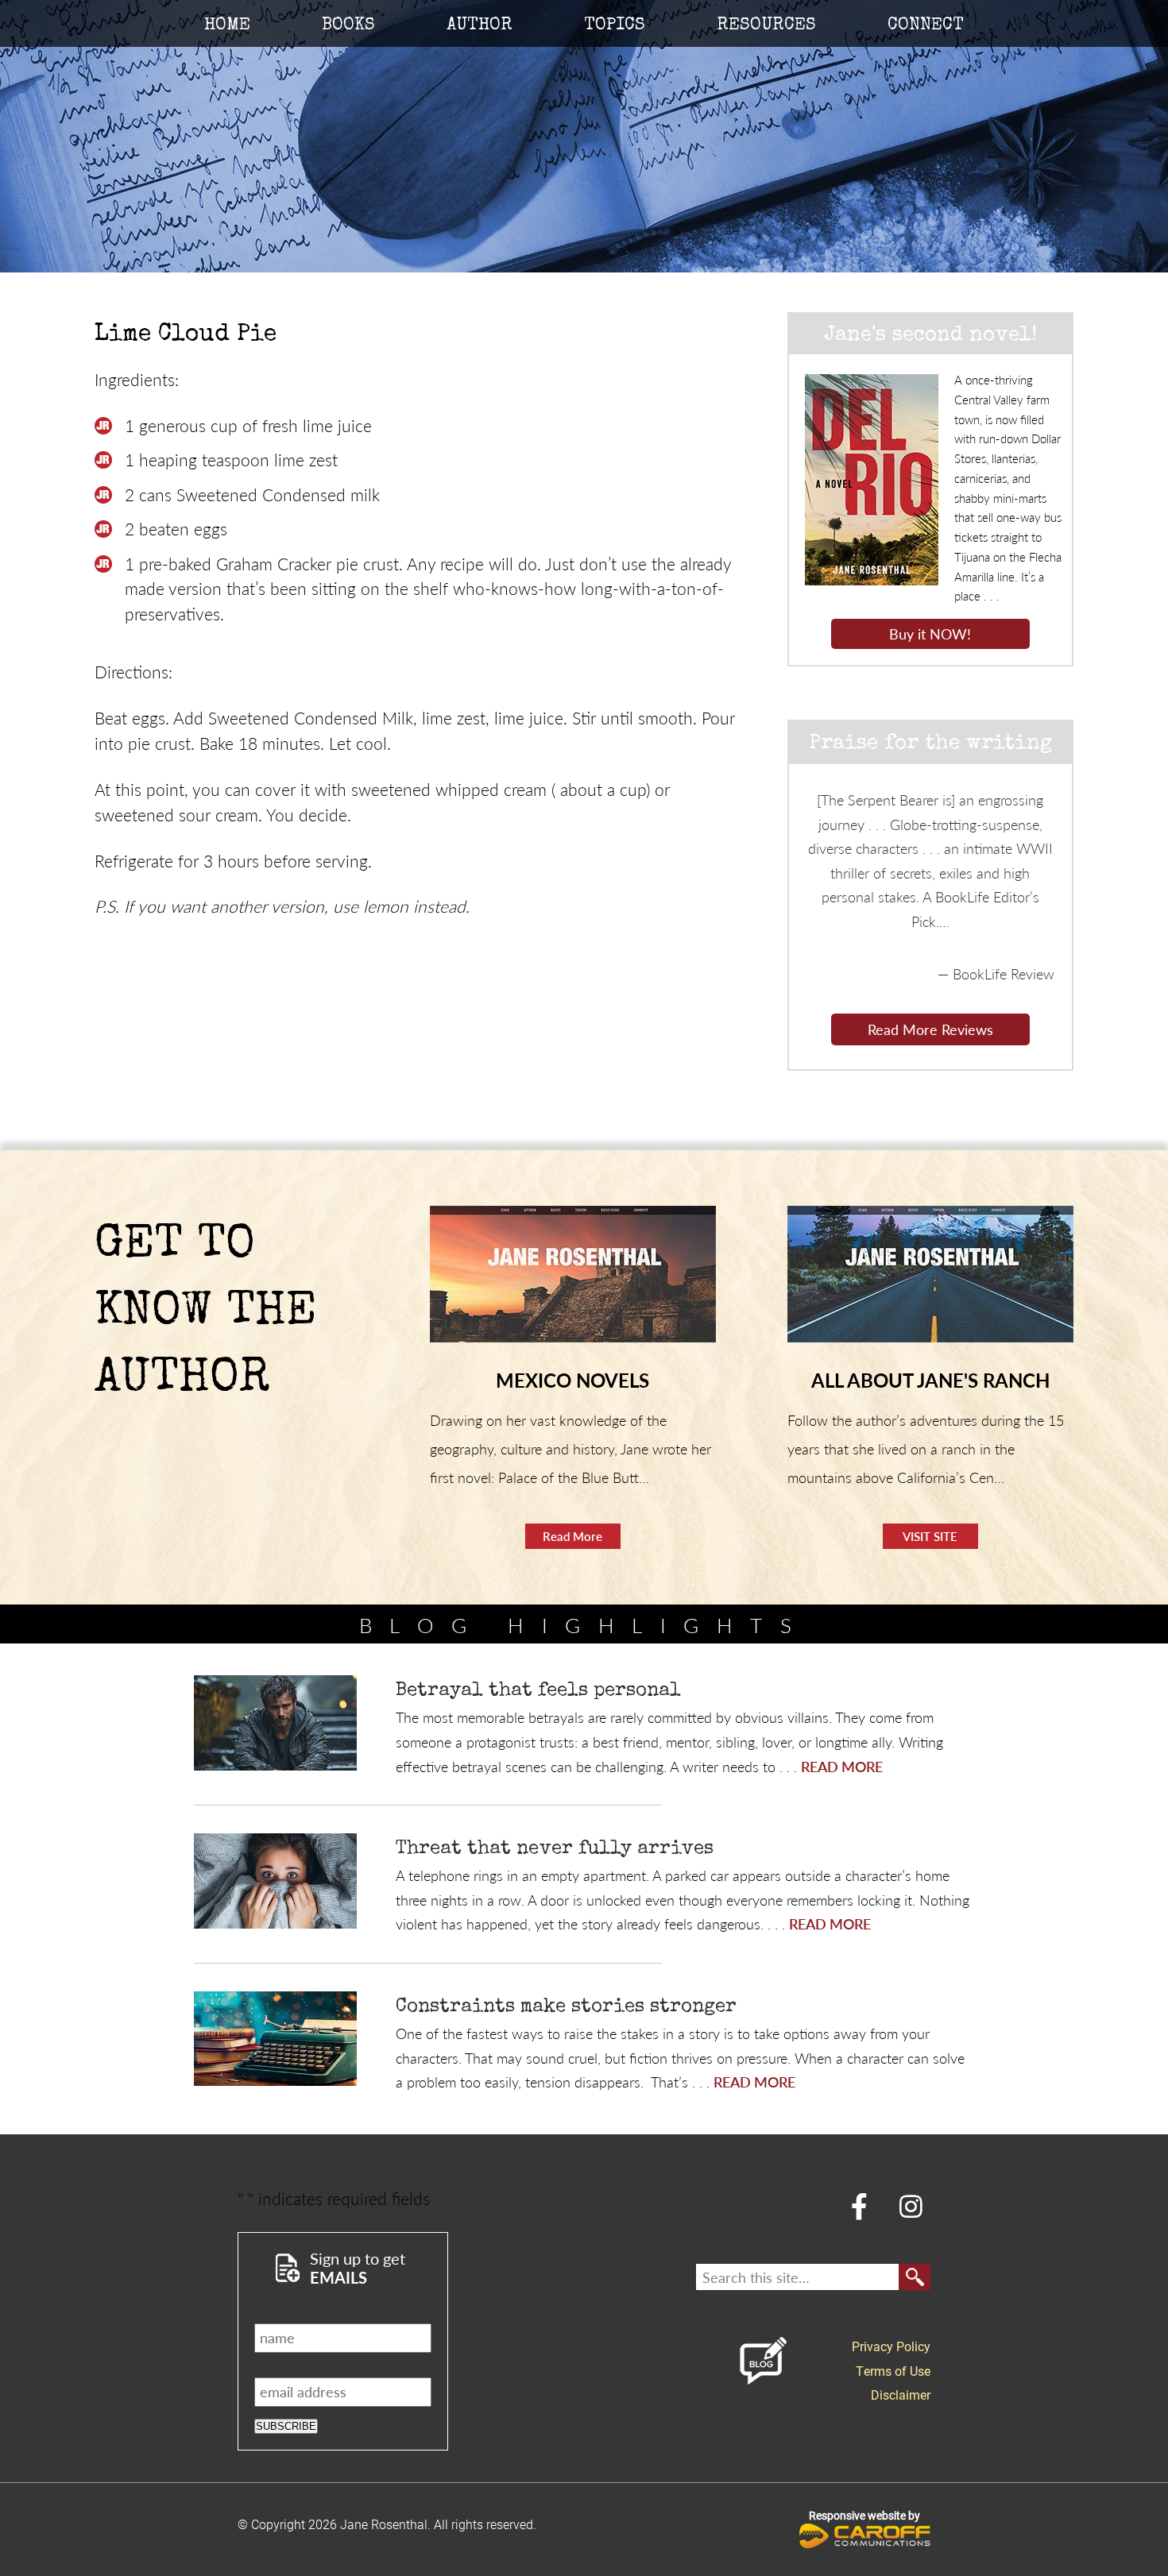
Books (348, 26)
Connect (926, 26)
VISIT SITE (930, 1536)
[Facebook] (860, 2205)
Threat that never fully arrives (555, 1849)
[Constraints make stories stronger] (275, 2039)
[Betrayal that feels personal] (275, 1723)
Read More (572, 1536)
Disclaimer (901, 2394)
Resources (766, 26)
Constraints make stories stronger (566, 2007)
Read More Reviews (930, 1029)
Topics (615, 26)
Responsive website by (864, 2515)
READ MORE (842, 1766)
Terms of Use (893, 2371)
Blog (764, 2361)
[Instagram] (911, 2205)
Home (227, 26)
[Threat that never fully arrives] (275, 1881)
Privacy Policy (891, 2346)
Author (480, 26)
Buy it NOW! (930, 633)
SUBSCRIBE (286, 2426)
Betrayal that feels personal (538, 1691)
